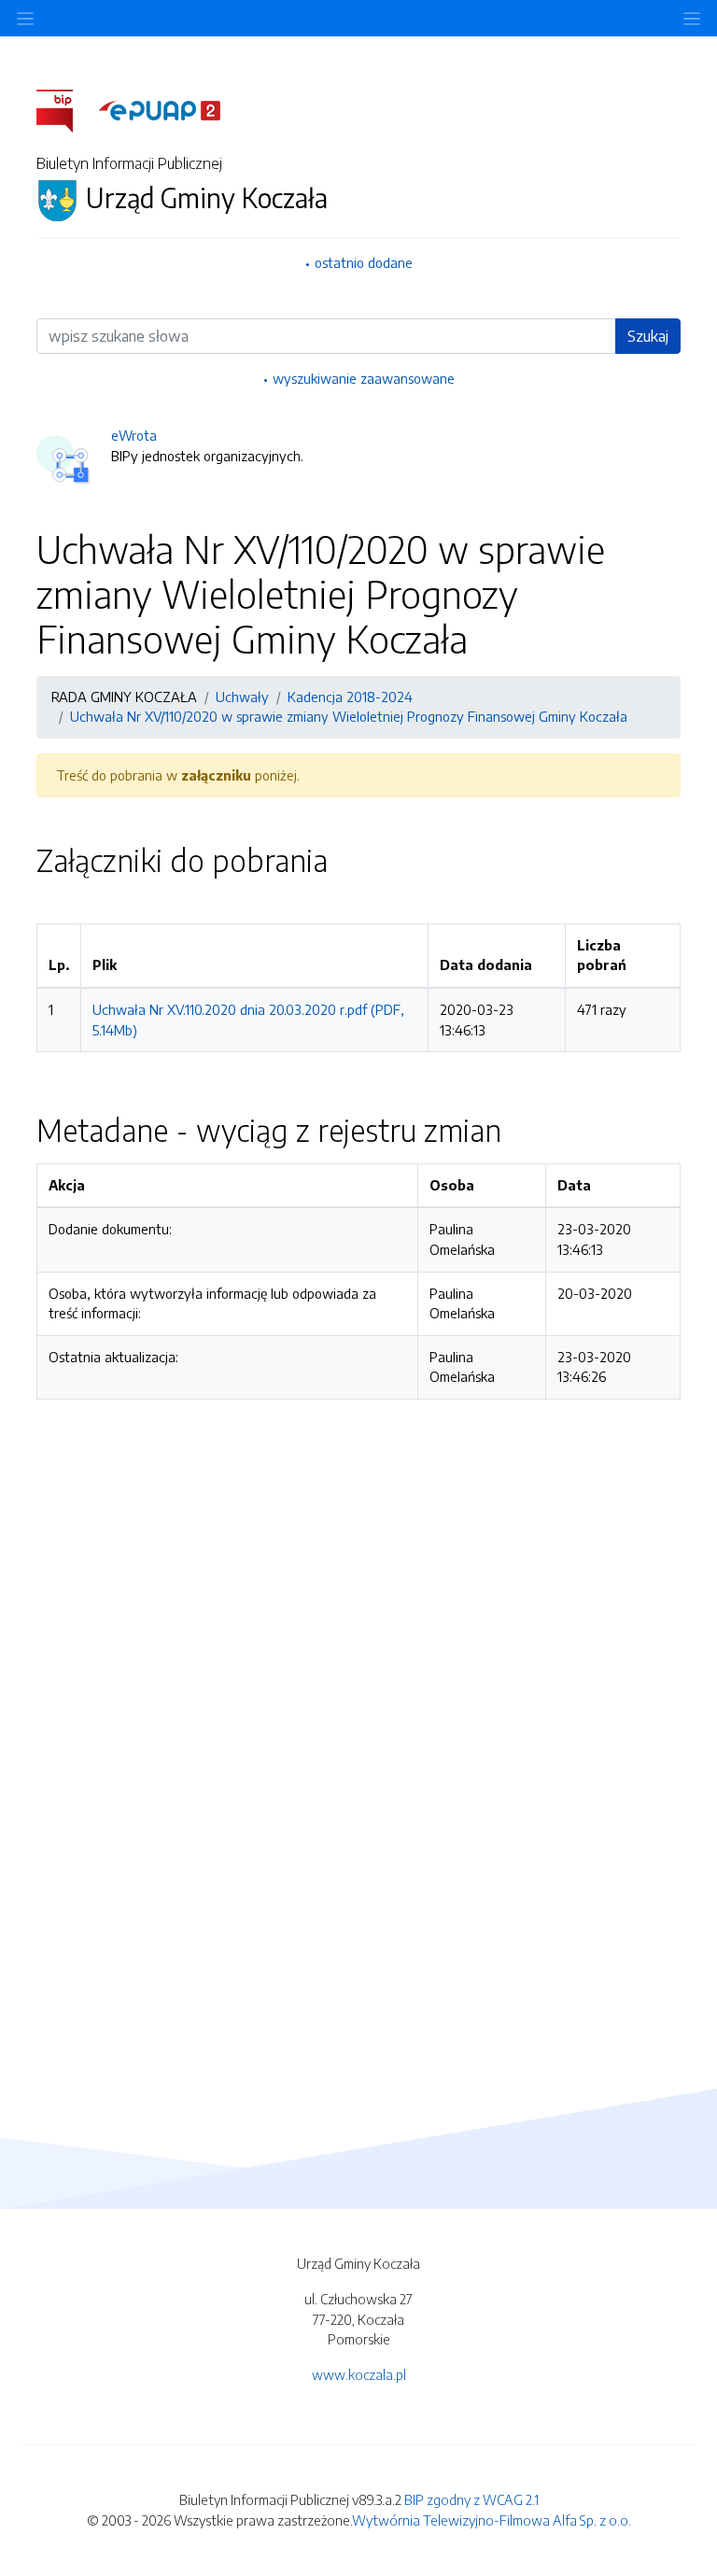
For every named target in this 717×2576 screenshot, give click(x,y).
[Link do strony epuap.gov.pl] (160, 109)
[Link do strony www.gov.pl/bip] (66, 109)
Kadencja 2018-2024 (350, 697)
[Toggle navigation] (692, 18)
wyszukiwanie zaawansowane (364, 378)
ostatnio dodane (364, 262)
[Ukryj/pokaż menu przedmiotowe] (25, 18)
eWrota (134, 435)
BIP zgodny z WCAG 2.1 (471, 2499)
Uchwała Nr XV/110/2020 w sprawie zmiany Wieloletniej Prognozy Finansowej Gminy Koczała (349, 716)
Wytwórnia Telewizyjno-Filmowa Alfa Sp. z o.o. (492, 2520)
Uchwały (242, 697)
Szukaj (648, 336)
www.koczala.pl (359, 2374)
